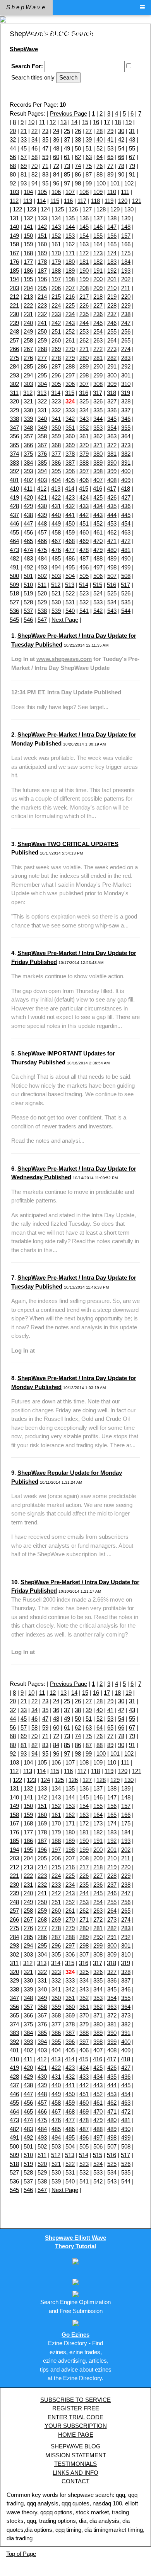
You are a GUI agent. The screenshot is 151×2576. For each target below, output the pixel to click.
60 (56, 157)
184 (126, 262)
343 (84, 419)
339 (28, 419)
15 (85, 122)
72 (56, 166)
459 (70, 532)
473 (14, 550)
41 (110, 139)
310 (126, 384)
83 (45, 174)
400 (126, 471)
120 (123, 201)
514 (84, 585)
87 (89, 174)
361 (84, 436)
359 (56, 436)
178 (42, 262)
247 (126, 323)
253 (84, 331)
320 (14, 401)
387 (70, 463)
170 (56, 253)
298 (84, 375)
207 (70, 288)
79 (132, 166)
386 (56, 463)
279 (70, 358)
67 (132, 157)
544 (126, 611)
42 (121, 139)
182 (98, 262)
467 (56, 541)
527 (14, 602)
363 (112, 436)
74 (78, 166)
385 (42, 463)
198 (70, 279)
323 (56, 401)
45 (24, 148)
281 (98, 358)
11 (42, 122)
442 (84, 515)
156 (112, 236)
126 (73, 209)
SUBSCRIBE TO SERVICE (75, 2400)
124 (45, 209)
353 (98, 428)
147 (112, 227)
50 (78, 148)
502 (42, 576)
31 (132, 131)
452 (98, 523)
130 (129, 209)
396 (70, 471)
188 (56, 271)
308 (98, 384)
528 (28, 602)
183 (112, 262)
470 (98, 541)
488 (98, 558)
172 (84, 253)
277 (42, 358)
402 (28, 480)
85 (67, 174)
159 (28, 244)
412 (42, 489)
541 (84, 611)
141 (28, 227)
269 (56, 349)
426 (112, 497)
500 (14, 576)
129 (115, 209)
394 (42, 471)
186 (28, 271)
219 (112, 297)
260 (56, 340)
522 (70, 593)
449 (56, 523)
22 (34, 131)
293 (14, 375)
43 (132, 139)
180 (70, 262)
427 (126, 497)
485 (56, 558)
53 (110, 148)
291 (112, 366)
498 (112, 567)
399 (112, 471)
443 (98, 515)
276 (28, 358)
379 (84, 454)
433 (84, 506)
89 (110, 174)
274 (126, 349)
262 (84, 340)
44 (13, 148)
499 (126, 567)
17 (107, 122)
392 (14, 471)
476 (56, 550)
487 (84, 558)
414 (70, 489)
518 (14, 593)
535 (126, 602)
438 (28, 515)
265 (126, 340)
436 (126, 506)
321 (28, 401)
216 (70, 297)
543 (112, 611)
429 (28, 506)
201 (112, 279)
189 (70, 271)
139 (126, 218)
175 (126, 253)
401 (14, 480)
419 (14, 497)
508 (126, 576)
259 (42, 340)
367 (42, 445)
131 (14, 218)
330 (28, 410)
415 (84, 489)
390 (112, 463)
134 (56, 218)
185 (14, 271)
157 (126, 236)
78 (121, 166)
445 (126, 515)
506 (98, 576)
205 (42, 288)
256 (126, 331)
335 (98, 410)
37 (67, 139)
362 (98, 436)
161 (56, 244)
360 (70, 436)
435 (112, 506)
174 (112, 253)
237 (112, 314)
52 (100, 148)
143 (56, 227)
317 (98, 393)
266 (14, 349)
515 (98, 585)
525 (112, 593)
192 (112, 271)
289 (84, 366)
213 (28, 297)
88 (100, 174)
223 (42, 305)
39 (89, 139)
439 (42, 515)
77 (110, 166)
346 (126, 419)
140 (14, 227)
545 (14, 620)
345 (112, 419)
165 (112, 244)
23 (45, 131)
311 (14, 393)
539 (56, 611)
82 (34, 174)
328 (126, 401)
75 (89, 166)
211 (126, 288)
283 (126, 358)
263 (98, 340)
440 (56, 515)
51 (89, 148)
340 (42, 419)
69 (24, 166)
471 (112, 541)
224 (56, 305)
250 (42, 331)
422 (56, 497)
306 (70, 384)
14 (74, 122)
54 (121, 148)
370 (84, 445)
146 (98, 227)
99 (89, 183)
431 (56, 506)
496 (84, 567)
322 (42, 401)
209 (98, 288)
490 (126, 558)
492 (28, 567)
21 (24, 131)
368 (56, 445)
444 (112, 515)
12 (53, 122)
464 (14, 541)
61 (67, 157)
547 (42, 620)
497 (98, 567)
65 (110, 157)
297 (70, 375)
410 (14, 489)
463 (126, 532)
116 (68, 201)
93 (24, 183)
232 (42, 314)
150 (28, 236)
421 (42, 497)
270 (70, 349)
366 (28, 445)
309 (112, 384)
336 (112, 410)
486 (70, 558)
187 (42, 271)
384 (28, 463)
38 (78, 139)
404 (56, 480)
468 (70, 541)
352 (84, 428)
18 (118, 122)
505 (84, 576)
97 (67, 183)
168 (28, 253)
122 (17, 209)
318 (112, 393)
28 (100, 131)
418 (125, 489)
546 (28, 620)
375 (28, 454)
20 (13, 131)
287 (56, 366)
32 (13, 139)
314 (56, 393)
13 (63, 122)
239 (14, 323)
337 (126, 410)
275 (14, 358)
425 (98, 497)
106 (56, 192)
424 (84, 497)
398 (98, 471)
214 (42, 297)
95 (45, 183)
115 (55, 201)
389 (98, 463)
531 (70, 602)
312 (28, 393)
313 (42, 393)
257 (14, 340)
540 (70, 611)
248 (14, 331)
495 (70, 567)
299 (98, 375)
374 (14, 454)
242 (56, 323)
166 (126, 244)
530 (56, 602)
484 (42, 558)
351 (70, 428)
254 (98, 331)
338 (14, 419)
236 (98, 314)
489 (112, 558)
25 (67, 131)
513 (70, 585)
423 (70, 497)
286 (42, 366)
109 (98, 192)
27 (89, 131)
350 (56, 428)
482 (14, 558)
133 (42, 218)
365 (14, 445)
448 (42, 523)
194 (14, 279)
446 (14, 523)
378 (70, 454)
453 (112, 523)
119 (109, 201)
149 (14, 236)
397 (84, 471)
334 (84, 410)
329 (14, 410)
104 (28, 192)
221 (14, 305)
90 (121, 174)
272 (98, 349)
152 (56, 236)
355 (126, 428)
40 (100, 139)
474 (28, 550)
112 (14, 201)
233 (56, 314)
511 (42, 585)
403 (42, 480)
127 (87, 209)
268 (42, 349)
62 (78, 157)
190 (84, 271)
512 (56, 585)
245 (98, 323)
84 (56, 174)
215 (56, 297)
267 (28, 349)
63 (89, 157)
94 (34, 183)
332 (56, 410)
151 (42, 236)
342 (70, 419)
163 (84, 244)
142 (42, 227)
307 (84, 384)
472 (126, 541)
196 (42, 279)
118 (95, 201)
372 (112, 445)
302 (14, 384)
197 (56, 279)
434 (98, 506)
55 (132, 148)
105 (42, 192)
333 (70, 410)
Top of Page (21, 2554)
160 (42, 244)
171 (70, 253)
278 (56, 358)
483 (28, 558)
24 (56, 131)
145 (84, 227)
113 (28, 201)
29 (110, 131)
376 (42, 454)
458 (56, 532)
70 (34, 166)
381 (112, 454)
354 (112, 428)
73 (67, 166)
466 (42, 541)
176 (14, 262)
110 (112, 192)
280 (84, 358)
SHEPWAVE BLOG (76, 2446)
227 (98, 305)
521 (56, 593)
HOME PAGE (76, 2435)
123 (31, 209)
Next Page (65, 620)
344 (98, 419)
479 (98, 550)
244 (84, 323)
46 (34, 148)
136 (84, 218)
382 (126, 454)
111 (125, 192)
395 (56, 471)
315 (70, 393)
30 (121, 131)
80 (13, 174)
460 (84, 532)
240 (28, 323)
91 (132, 174)
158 (14, 244)
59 (45, 157)
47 (45, 148)
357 (28, 436)
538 (42, 611)
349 (42, 428)
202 (126, 279)
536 (14, 611)
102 (129, 183)
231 (28, 314)
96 (56, 183)
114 (41, 201)
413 (56, 489)
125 (59, 209)
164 (98, 244)
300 (112, 375)
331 (42, 410)
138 (112, 218)
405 (70, 480)
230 (14, 314)
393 (28, 471)
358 (42, 436)
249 (28, 331)
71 (45, 166)
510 (28, 585)
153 (70, 236)
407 (98, 480)
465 (28, 541)
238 (126, 314)
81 (24, 174)
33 (24, 139)
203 (14, 288)
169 (42, 253)
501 (28, 576)
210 (112, 288)
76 (100, 166)
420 (28, 497)
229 (126, 305)
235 (84, 314)
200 (98, 279)
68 (13, 166)
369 (70, 445)
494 (56, 567)
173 (98, 253)
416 (98, 489)
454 (126, 523)
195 (28, 279)
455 (14, 532)
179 (56, 262)
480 (112, 550)
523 (84, 593)
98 (78, 183)
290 (98, 366)
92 (13, 183)
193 (126, 271)
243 (70, 323)
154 (84, 236)
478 (84, 550)
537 (28, 611)
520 (42, 593)
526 (126, 593)
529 (42, 602)
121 (137, 201)
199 (84, 279)
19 (129, 122)
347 (14, 428)
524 (98, 593)
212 (14, 297)
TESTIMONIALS (75, 2464)
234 (70, 314)
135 (70, 218)
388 (84, 463)
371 (98, 445)
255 (112, 331)
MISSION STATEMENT (76, 2455)
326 (98, 401)
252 (70, 331)
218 (98, 297)
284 (14, 366)
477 (70, 550)
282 (112, 358)
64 (100, 157)
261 (70, 340)
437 (14, 515)
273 (112, 349)
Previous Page (69, 113)
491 (14, 567)
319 (125, 393)
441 (70, 515)
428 (14, 506)
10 (31, 122)
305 (56, 384)
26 (78, 131)
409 (126, 480)
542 (98, 611)
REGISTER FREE (76, 2408)
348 (28, 428)
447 (28, 523)
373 (126, 445)
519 (28, 593)
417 (112, 489)
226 (84, 305)
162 (70, 244)
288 (70, 366)
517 (125, 585)
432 (70, 506)
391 (126, 463)
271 (84, 349)
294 (28, 375)
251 (56, 331)
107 (70, 192)
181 (84, 262)
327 (112, 401)
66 (121, 157)
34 (34, 139)
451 (84, 523)
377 (56, 454)
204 (28, 288)
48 (56, 148)
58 (34, 157)
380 (98, 454)
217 (84, 297)
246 (112, 323)
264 (112, 340)
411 (28, 489)
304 (42, 384)
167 (14, 253)
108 (84, 192)
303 (28, 384)
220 (126, 297)
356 (14, 436)
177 (28, 262)
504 (70, 576)
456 (28, 532)
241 (42, 323)
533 (98, 602)
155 (98, 236)
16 (96, 122)
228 (112, 305)
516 (112, 585)
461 (98, 532)
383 (14, 463)
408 (112, 480)
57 (24, 157)
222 (28, 305)
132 (28, 218)
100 (101, 183)
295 (42, 375)
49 (67, 148)
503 (56, 576)
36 (56, 139)
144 (70, 227)
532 (84, 602)
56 (13, 157)
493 (42, 567)
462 (112, 532)
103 (14, 192)
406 (84, 480)
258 (28, 340)
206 (56, 288)
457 (42, 532)
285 (28, 366)
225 (70, 305)
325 (84, 401)
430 (42, 506)
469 (84, 541)
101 (115, 183)
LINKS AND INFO (75, 2473)
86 (78, 174)
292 (126, 366)
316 (84, 393)
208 (84, 288)
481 (126, 550)
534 (112, 602)
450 (70, 523)
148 (126, 227)
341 (56, 419)
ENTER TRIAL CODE (75, 2417)
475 (42, 550)
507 (112, 576)
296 (56, 375)
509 (14, 585)
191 (98, 271)
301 (126, 375)
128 (101, 209)
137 (98, 218)
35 (45, 139)
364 (126, 436)
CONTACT (75, 2481)
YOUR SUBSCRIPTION (76, 2426)
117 (82, 201)
